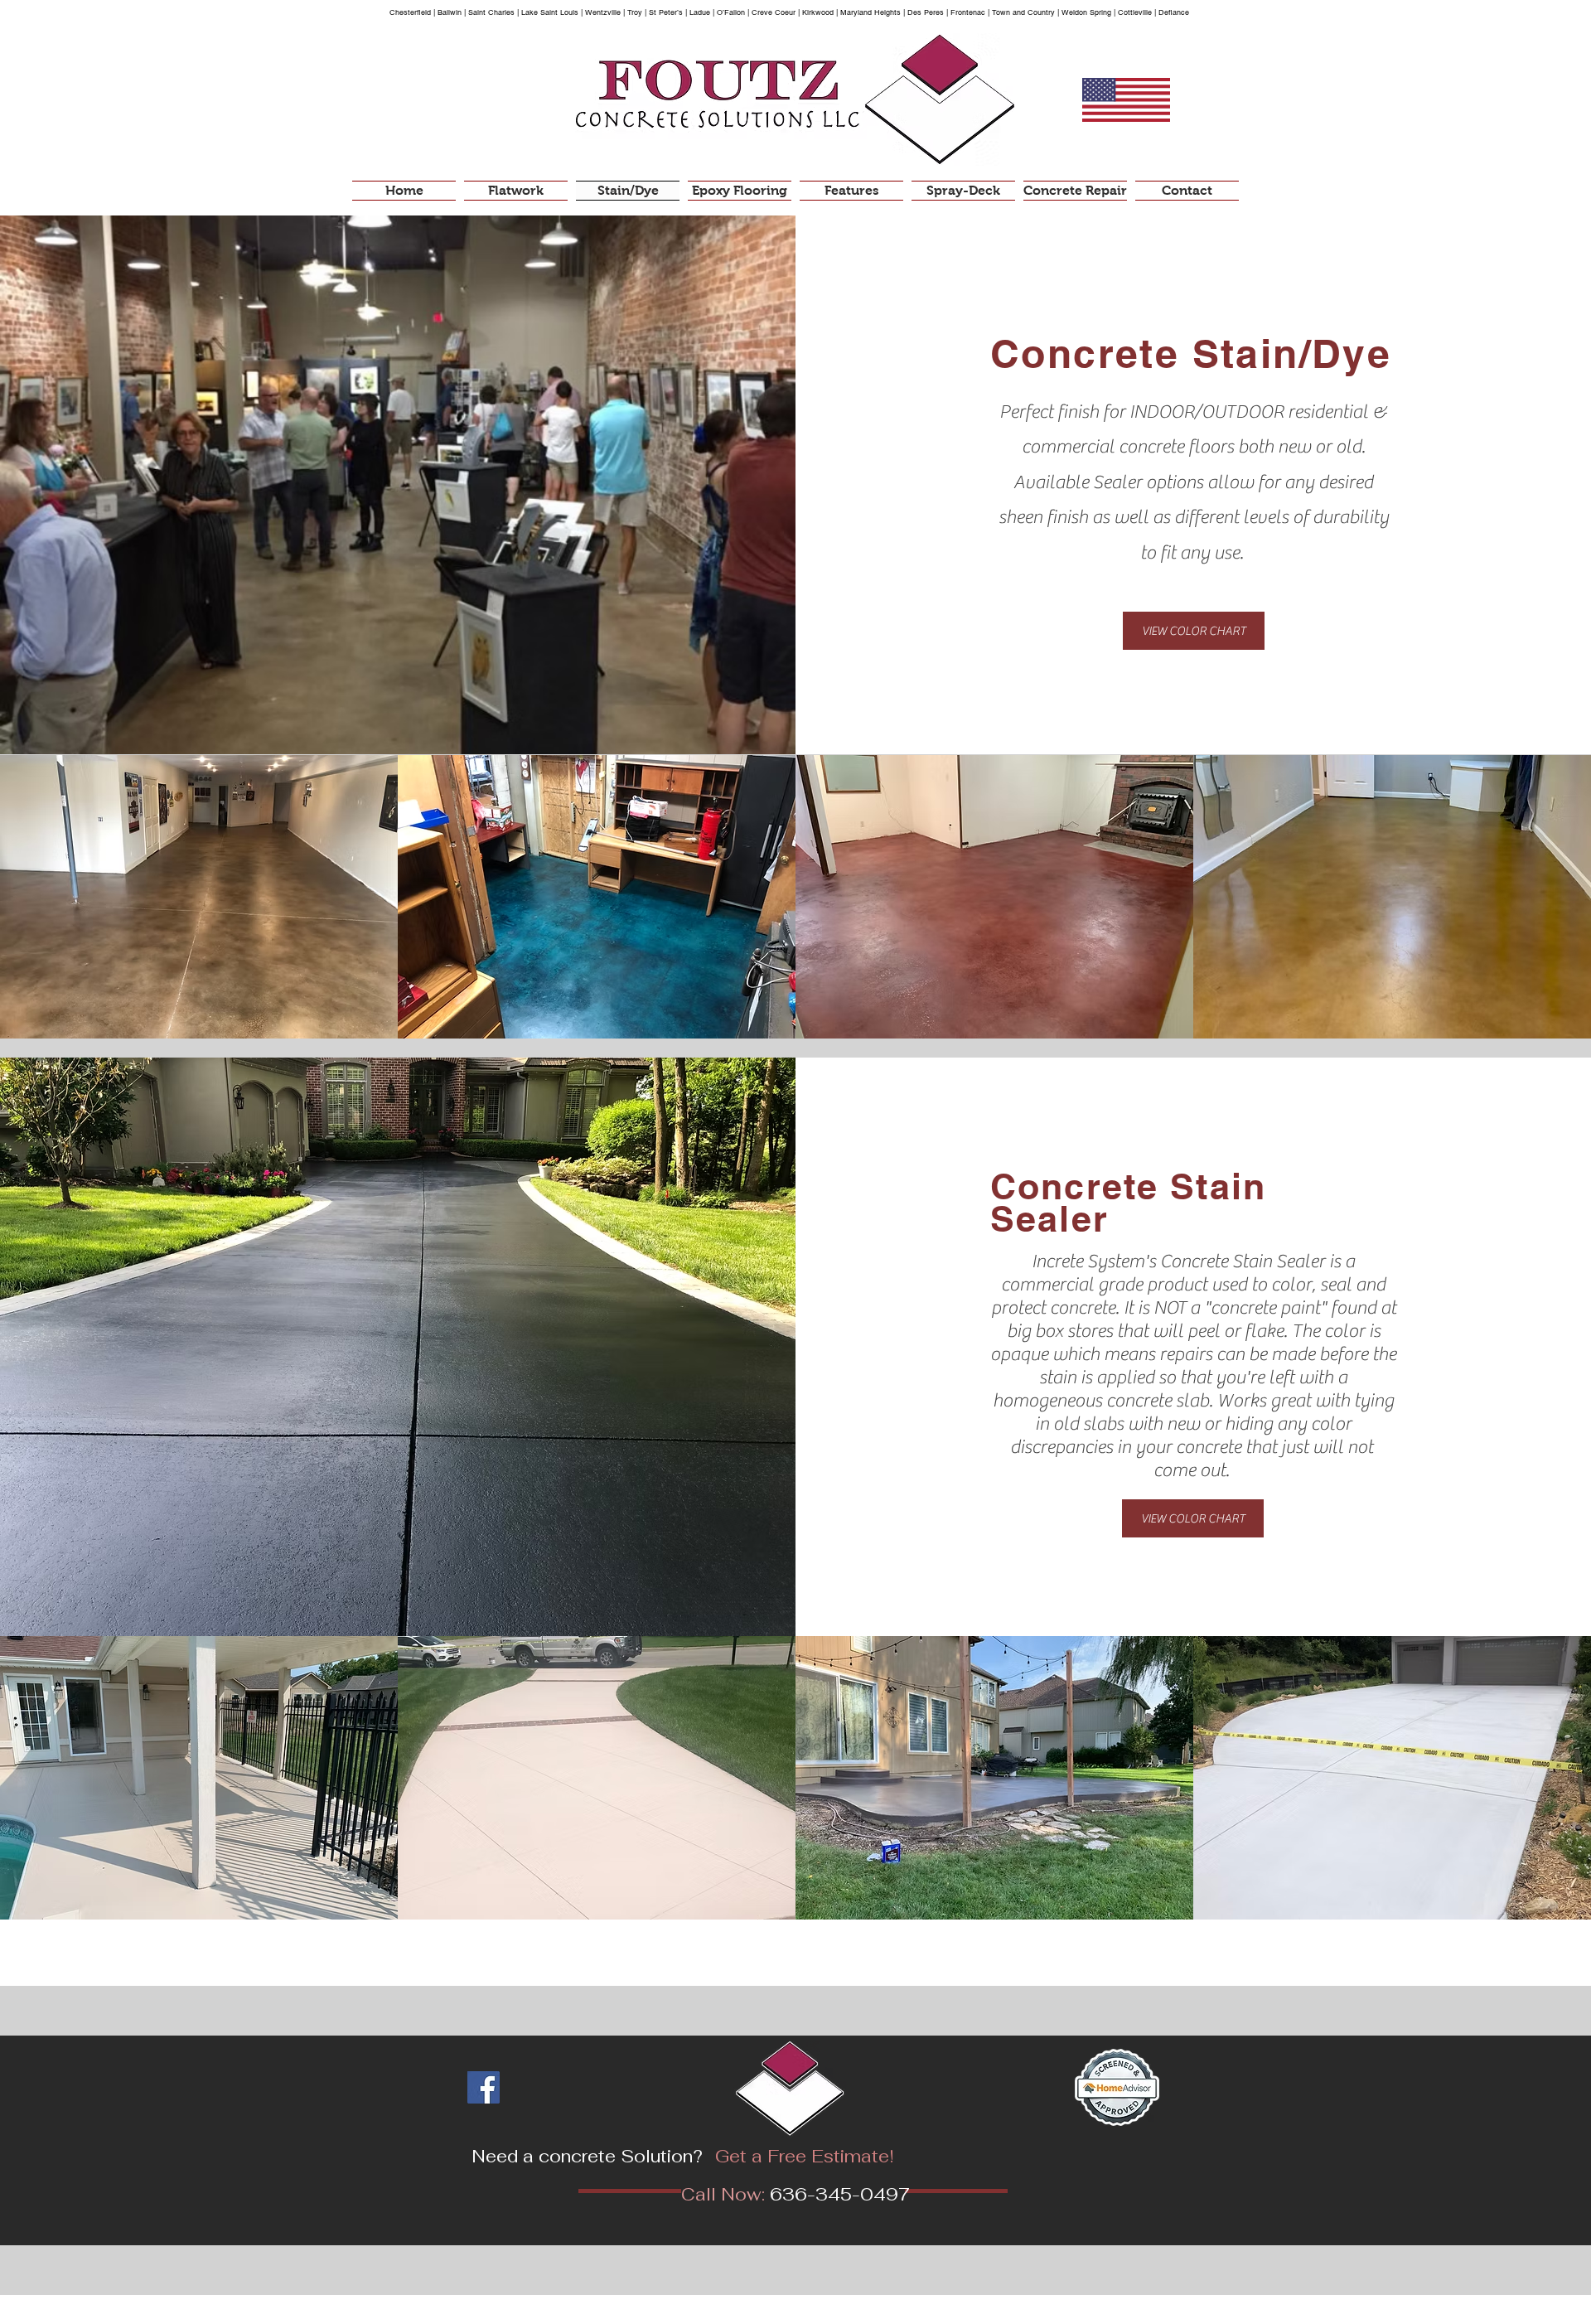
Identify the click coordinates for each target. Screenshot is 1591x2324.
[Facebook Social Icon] (484, 2087)
